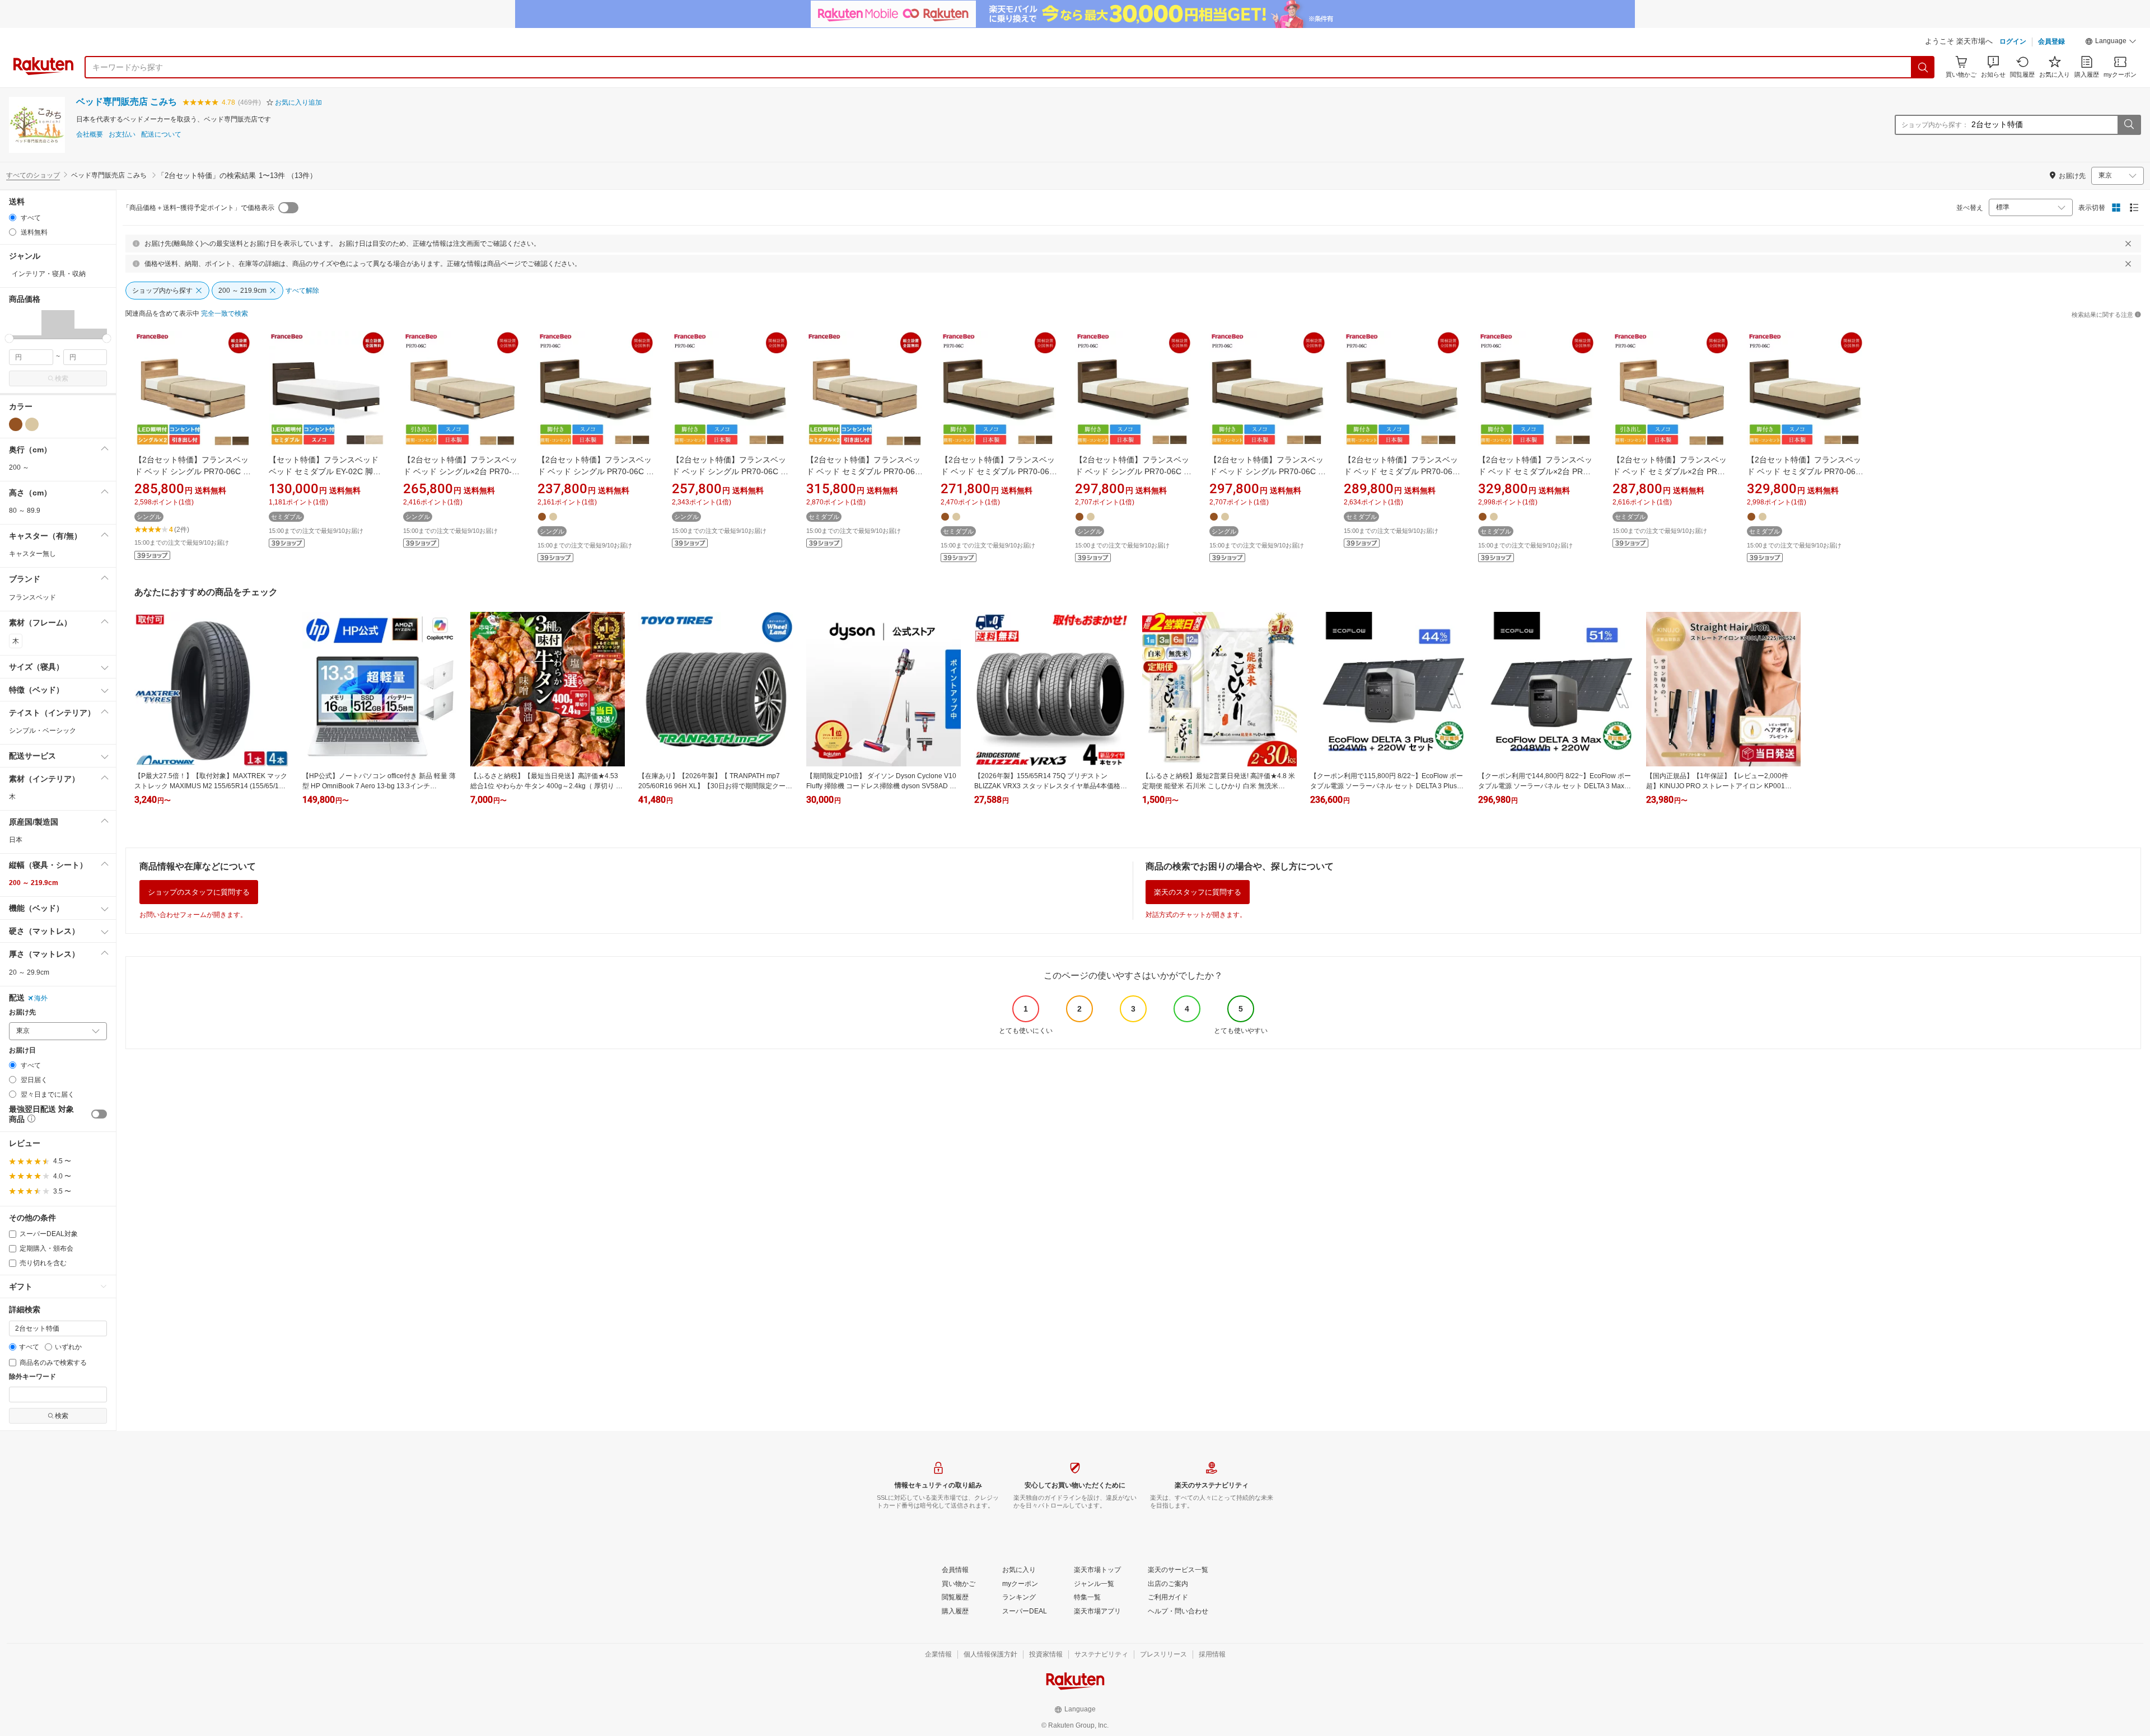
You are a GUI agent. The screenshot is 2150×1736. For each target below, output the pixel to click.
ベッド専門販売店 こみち (127, 102)
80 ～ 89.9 (25, 511)
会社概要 (90, 135)
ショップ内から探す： (1935, 125)
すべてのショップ (33, 175)
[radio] (13, 217)
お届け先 (22, 1012)
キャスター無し (32, 554)
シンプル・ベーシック (43, 731)
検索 (62, 378)
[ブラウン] (16, 424)
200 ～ (19, 467)
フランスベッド (32, 597)
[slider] (9, 338)
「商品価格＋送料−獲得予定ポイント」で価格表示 (198, 208)
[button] (2111, 43)
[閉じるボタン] (2128, 244)
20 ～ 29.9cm (29, 972)
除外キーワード (32, 1377)
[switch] (99, 1114)
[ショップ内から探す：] (2129, 125)
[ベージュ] (32, 424)
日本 (16, 840)
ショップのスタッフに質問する (199, 892)
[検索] (1923, 67)
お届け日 (22, 1051)
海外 (41, 998)
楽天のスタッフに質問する (1198, 892)
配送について (161, 135)
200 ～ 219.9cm (34, 883)
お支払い (122, 135)
